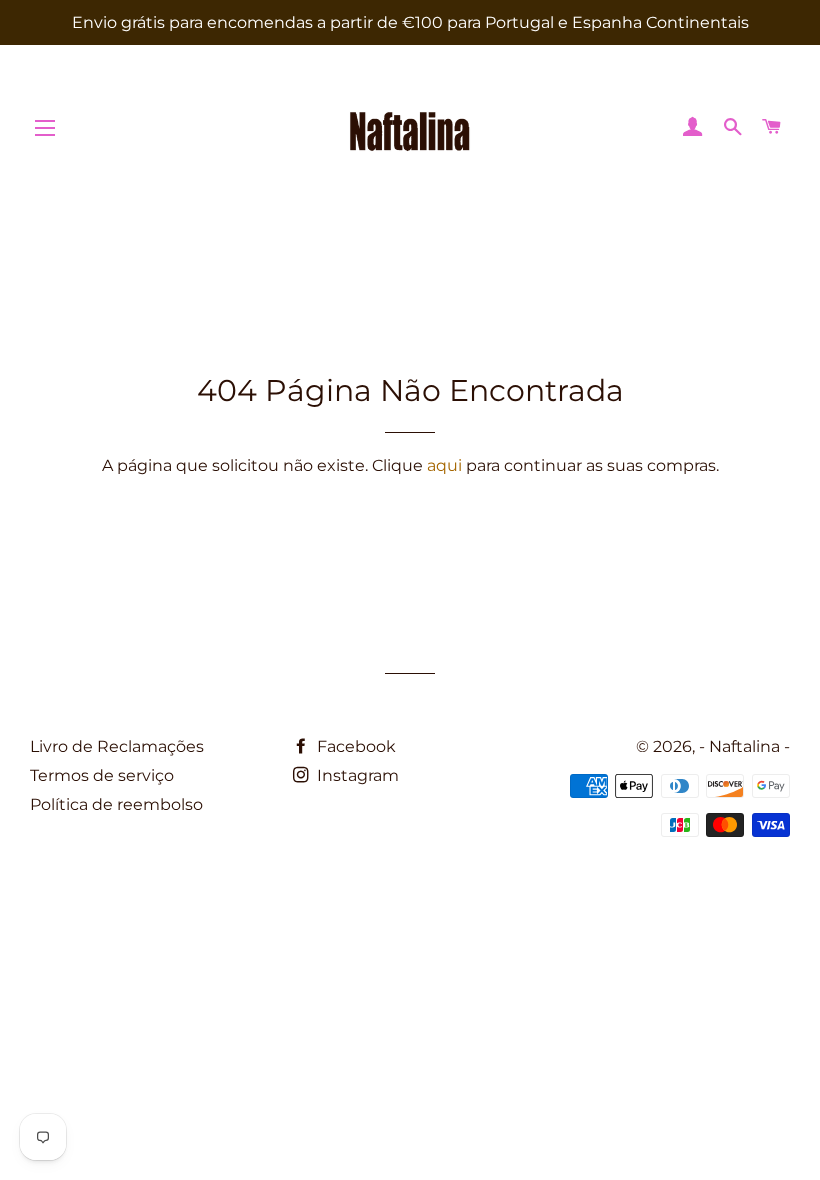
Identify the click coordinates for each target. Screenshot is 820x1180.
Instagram (356, 775)
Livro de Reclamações (117, 746)
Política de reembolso (116, 804)
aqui (444, 465)
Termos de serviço (102, 775)
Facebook (354, 746)
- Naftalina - (744, 746)
